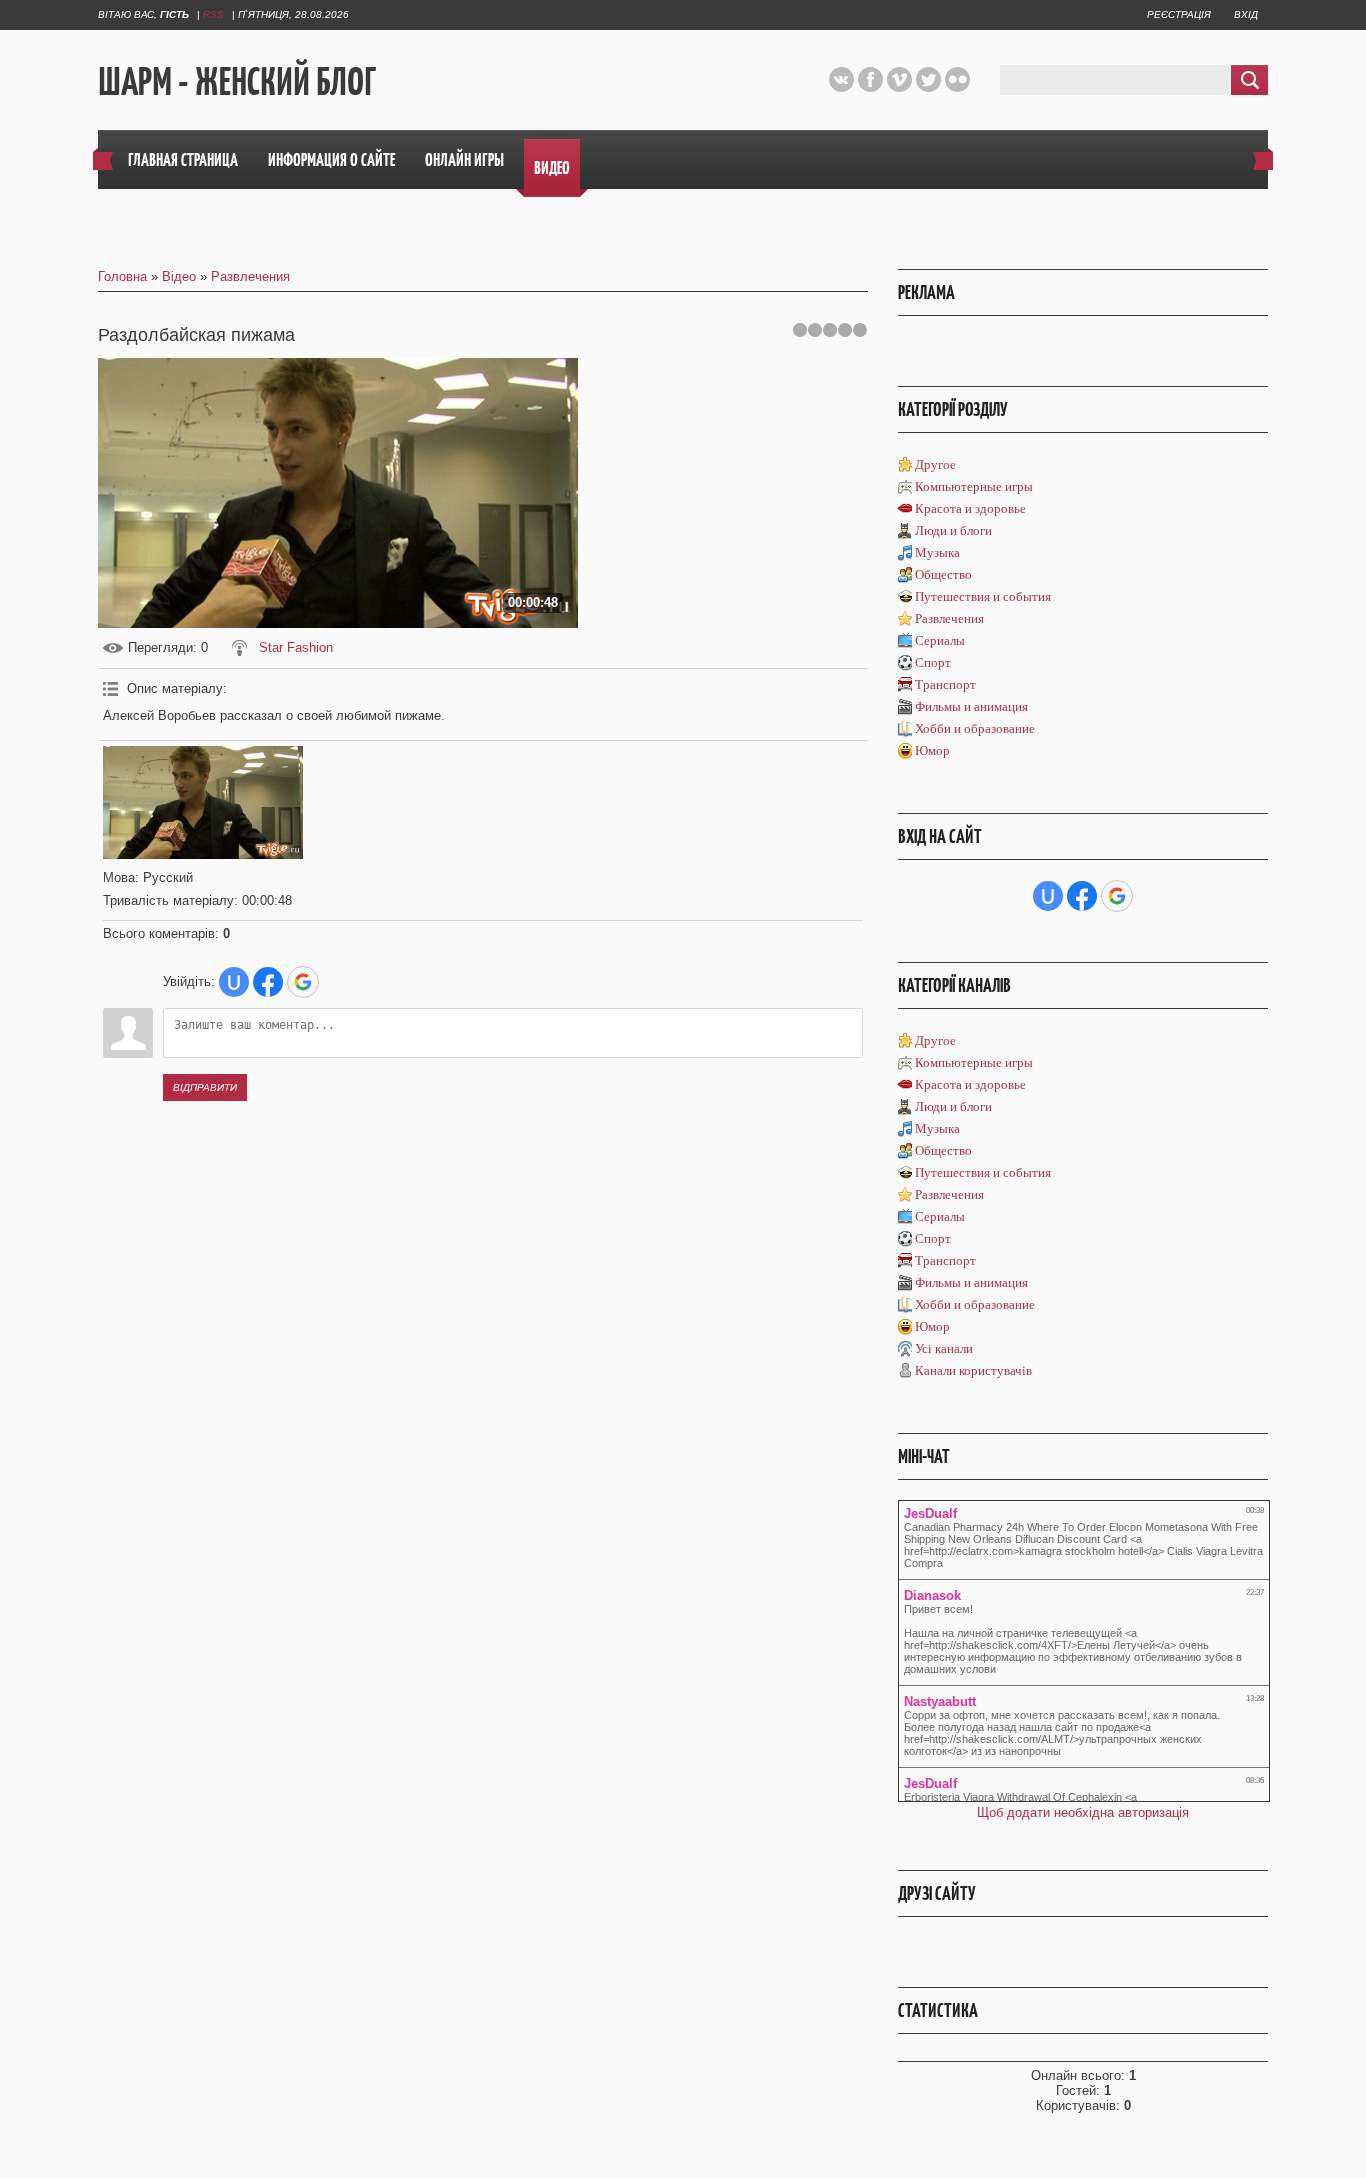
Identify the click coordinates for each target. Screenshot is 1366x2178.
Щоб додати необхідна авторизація (1083, 1812)
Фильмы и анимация (971, 706)
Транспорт (945, 684)
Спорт (933, 662)
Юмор (932, 750)
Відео (179, 276)
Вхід (1246, 14)
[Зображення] (203, 802)
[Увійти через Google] (303, 982)
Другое (935, 464)
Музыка (937, 552)
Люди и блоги (953, 530)
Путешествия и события (983, 596)
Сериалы (940, 640)
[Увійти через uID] (234, 982)
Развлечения (250, 276)
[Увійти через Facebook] (268, 982)
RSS (213, 14)
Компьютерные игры (974, 486)
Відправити (205, 1087)
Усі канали (944, 1348)
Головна (122, 276)
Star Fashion (296, 647)
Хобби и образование (975, 728)
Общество (943, 574)
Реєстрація (1179, 14)
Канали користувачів (973, 1370)
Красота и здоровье (970, 508)
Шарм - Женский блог (237, 81)
